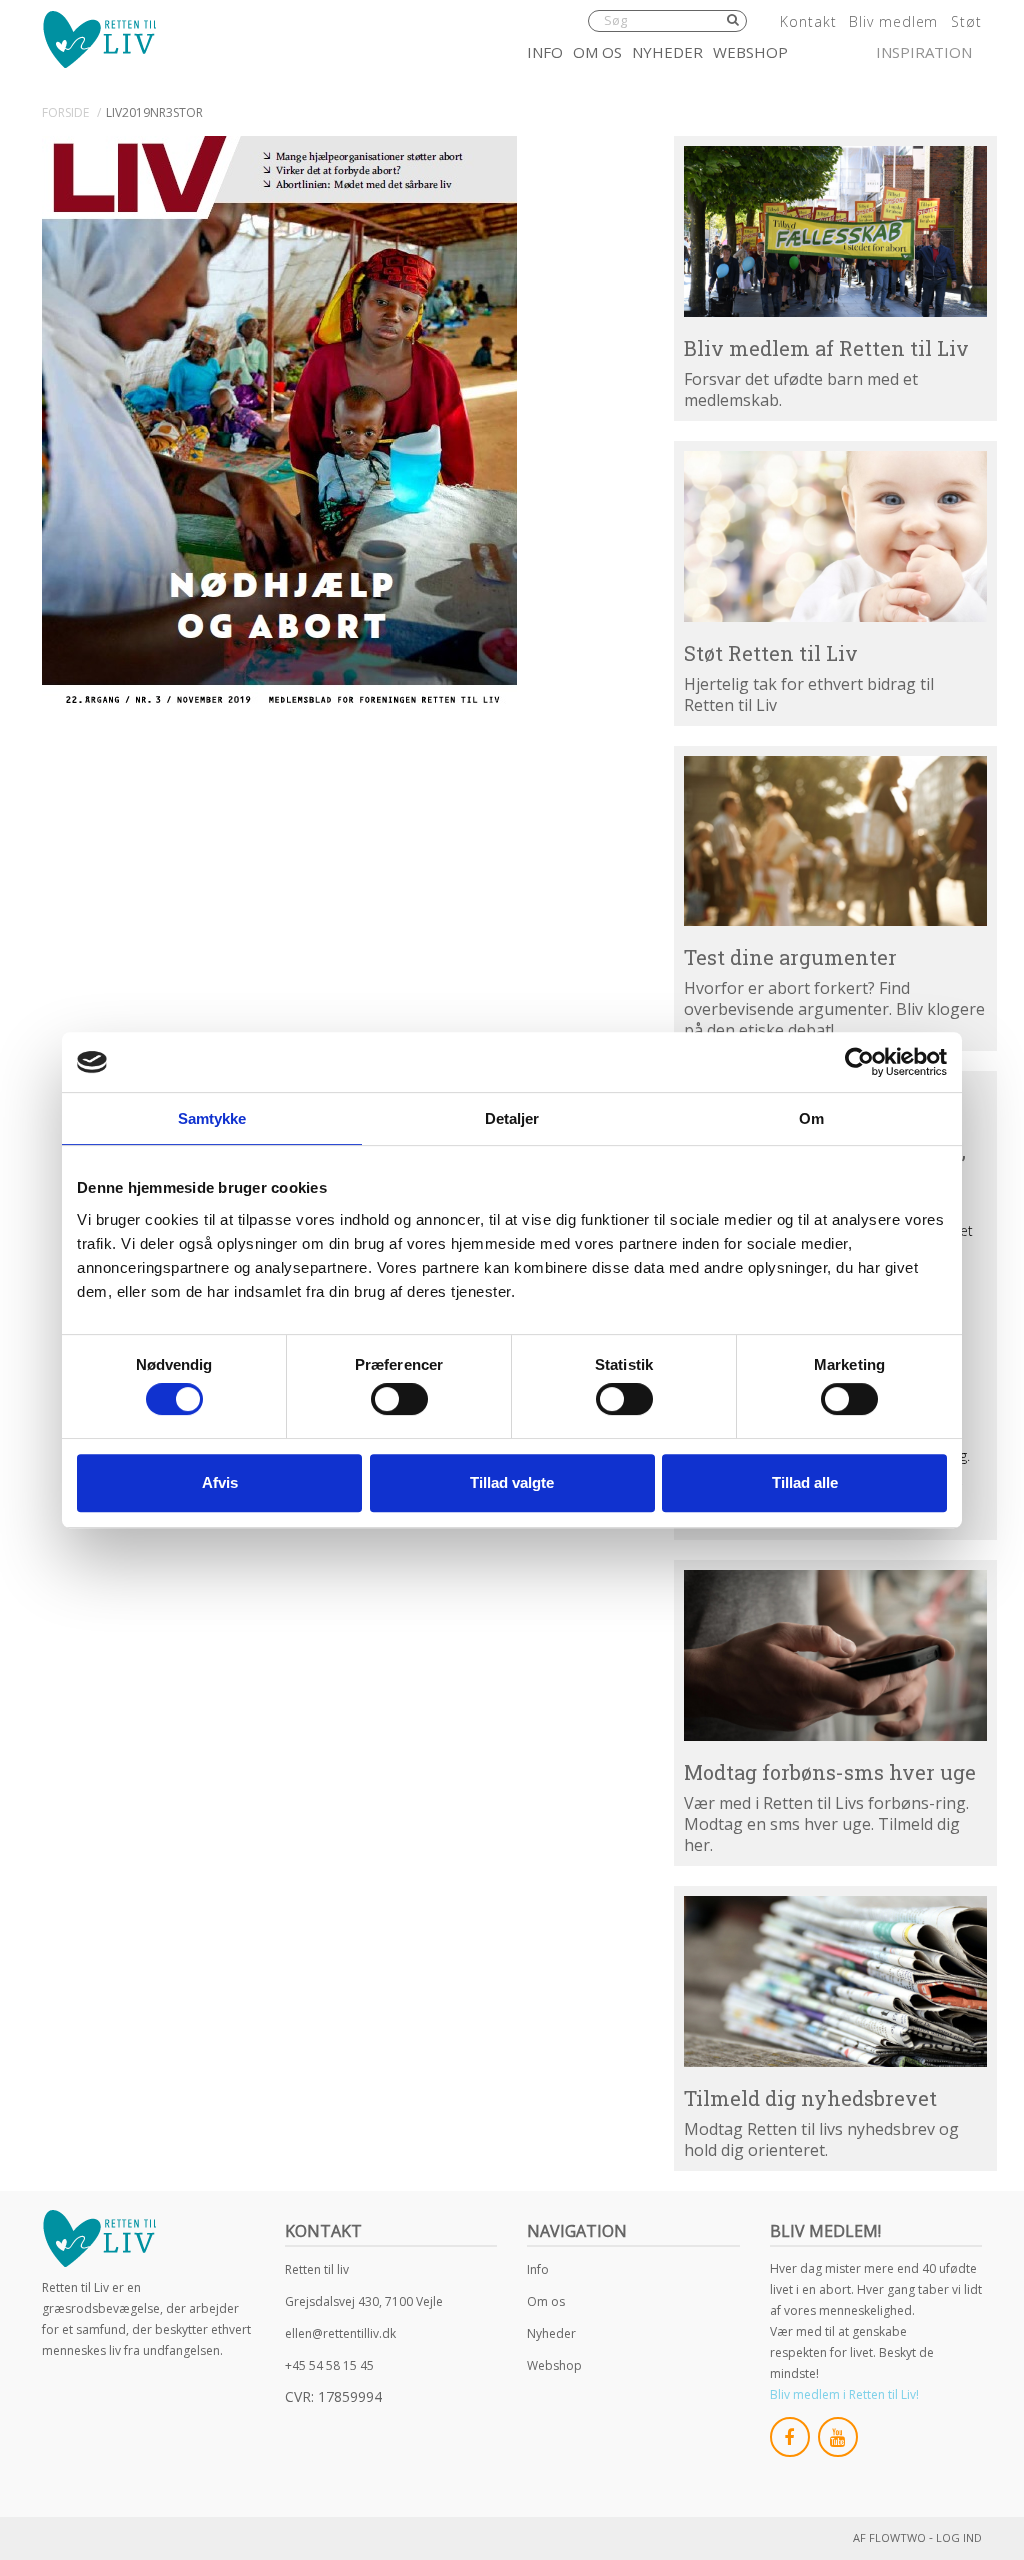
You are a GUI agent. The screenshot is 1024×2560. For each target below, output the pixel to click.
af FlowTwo (889, 2537)
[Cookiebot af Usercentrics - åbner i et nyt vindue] (859, 1062)
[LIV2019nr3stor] (279, 423)
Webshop (750, 52)
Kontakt (808, 21)
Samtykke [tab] (212, 1118)
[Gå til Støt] (835, 536)
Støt (966, 21)
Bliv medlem (893, 21)
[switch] (399, 1399)
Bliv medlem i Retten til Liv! (844, 2394)
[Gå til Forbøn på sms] (835, 1655)
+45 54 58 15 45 (329, 2365)
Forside (65, 112)
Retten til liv (317, 2269)
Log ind (959, 2537)
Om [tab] (811, 1118)
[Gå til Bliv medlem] (835, 231)
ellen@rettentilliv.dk (340, 2333)
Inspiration (924, 52)
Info (545, 52)
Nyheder (667, 52)
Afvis (220, 1482)
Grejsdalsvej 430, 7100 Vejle (364, 2301)
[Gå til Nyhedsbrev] (835, 1981)
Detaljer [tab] (512, 1118)
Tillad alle (805, 1482)
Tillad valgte (512, 1482)
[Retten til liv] (99, 39)
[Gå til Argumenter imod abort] (835, 841)
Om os (597, 52)
